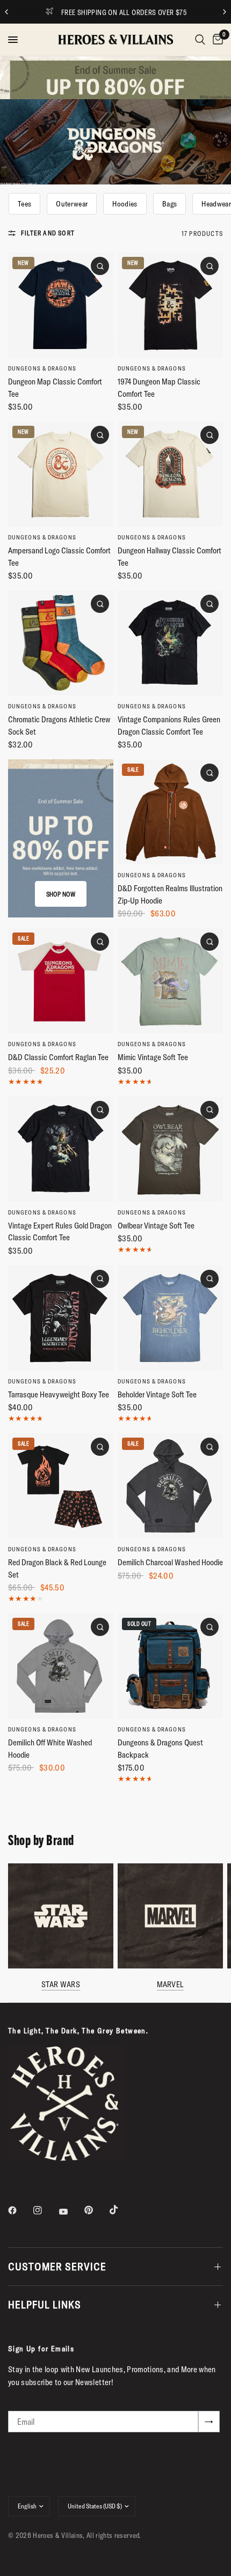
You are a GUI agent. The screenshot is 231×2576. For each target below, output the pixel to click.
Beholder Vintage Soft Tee (157, 1394)
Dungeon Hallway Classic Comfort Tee (169, 557)
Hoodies (125, 204)
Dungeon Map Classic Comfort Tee (55, 388)
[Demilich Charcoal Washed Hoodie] (170, 1486)
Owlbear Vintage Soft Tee (156, 1226)
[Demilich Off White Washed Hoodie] (61, 1666)
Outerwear (72, 204)
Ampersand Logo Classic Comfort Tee (59, 557)
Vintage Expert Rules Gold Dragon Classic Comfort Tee (60, 1232)
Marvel (171, 1984)
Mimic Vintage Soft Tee (153, 1057)
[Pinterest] (96, 2210)
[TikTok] (121, 2210)
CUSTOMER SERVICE (57, 2266)
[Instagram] (45, 2210)
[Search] (200, 40)
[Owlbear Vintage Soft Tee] (170, 1149)
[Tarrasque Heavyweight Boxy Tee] (61, 1318)
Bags (169, 204)
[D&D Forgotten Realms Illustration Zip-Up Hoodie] (170, 812)
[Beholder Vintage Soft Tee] (170, 1318)
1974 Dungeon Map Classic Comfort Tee (159, 388)
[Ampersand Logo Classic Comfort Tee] (61, 474)
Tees (24, 204)
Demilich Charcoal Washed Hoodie (170, 1562)
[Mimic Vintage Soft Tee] (170, 981)
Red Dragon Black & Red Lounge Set (57, 1568)
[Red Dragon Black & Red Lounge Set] (61, 1486)
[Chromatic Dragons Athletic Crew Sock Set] (61, 643)
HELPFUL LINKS (45, 2304)
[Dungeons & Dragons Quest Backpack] (170, 1666)
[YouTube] (71, 2211)
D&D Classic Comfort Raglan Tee (58, 1057)
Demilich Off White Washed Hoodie (50, 1749)
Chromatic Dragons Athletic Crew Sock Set (59, 726)
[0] (216, 40)
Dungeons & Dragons (42, 368)
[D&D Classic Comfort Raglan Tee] (61, 981)
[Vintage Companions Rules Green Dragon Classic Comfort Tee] (170, 643)
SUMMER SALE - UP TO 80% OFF (146, 12)
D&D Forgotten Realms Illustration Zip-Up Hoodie (170, 894)
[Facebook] (20, 2210)
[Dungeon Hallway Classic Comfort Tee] (170, 474)
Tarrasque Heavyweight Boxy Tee (59, 1394)
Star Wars (61, 1984)
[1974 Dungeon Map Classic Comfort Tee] (170, 305)
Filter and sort (48, 233)
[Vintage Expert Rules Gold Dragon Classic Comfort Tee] (61, 1149)
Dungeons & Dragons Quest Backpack (160, 1749)
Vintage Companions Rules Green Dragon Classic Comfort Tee (169, 726)
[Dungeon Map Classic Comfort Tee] (61, 305)
